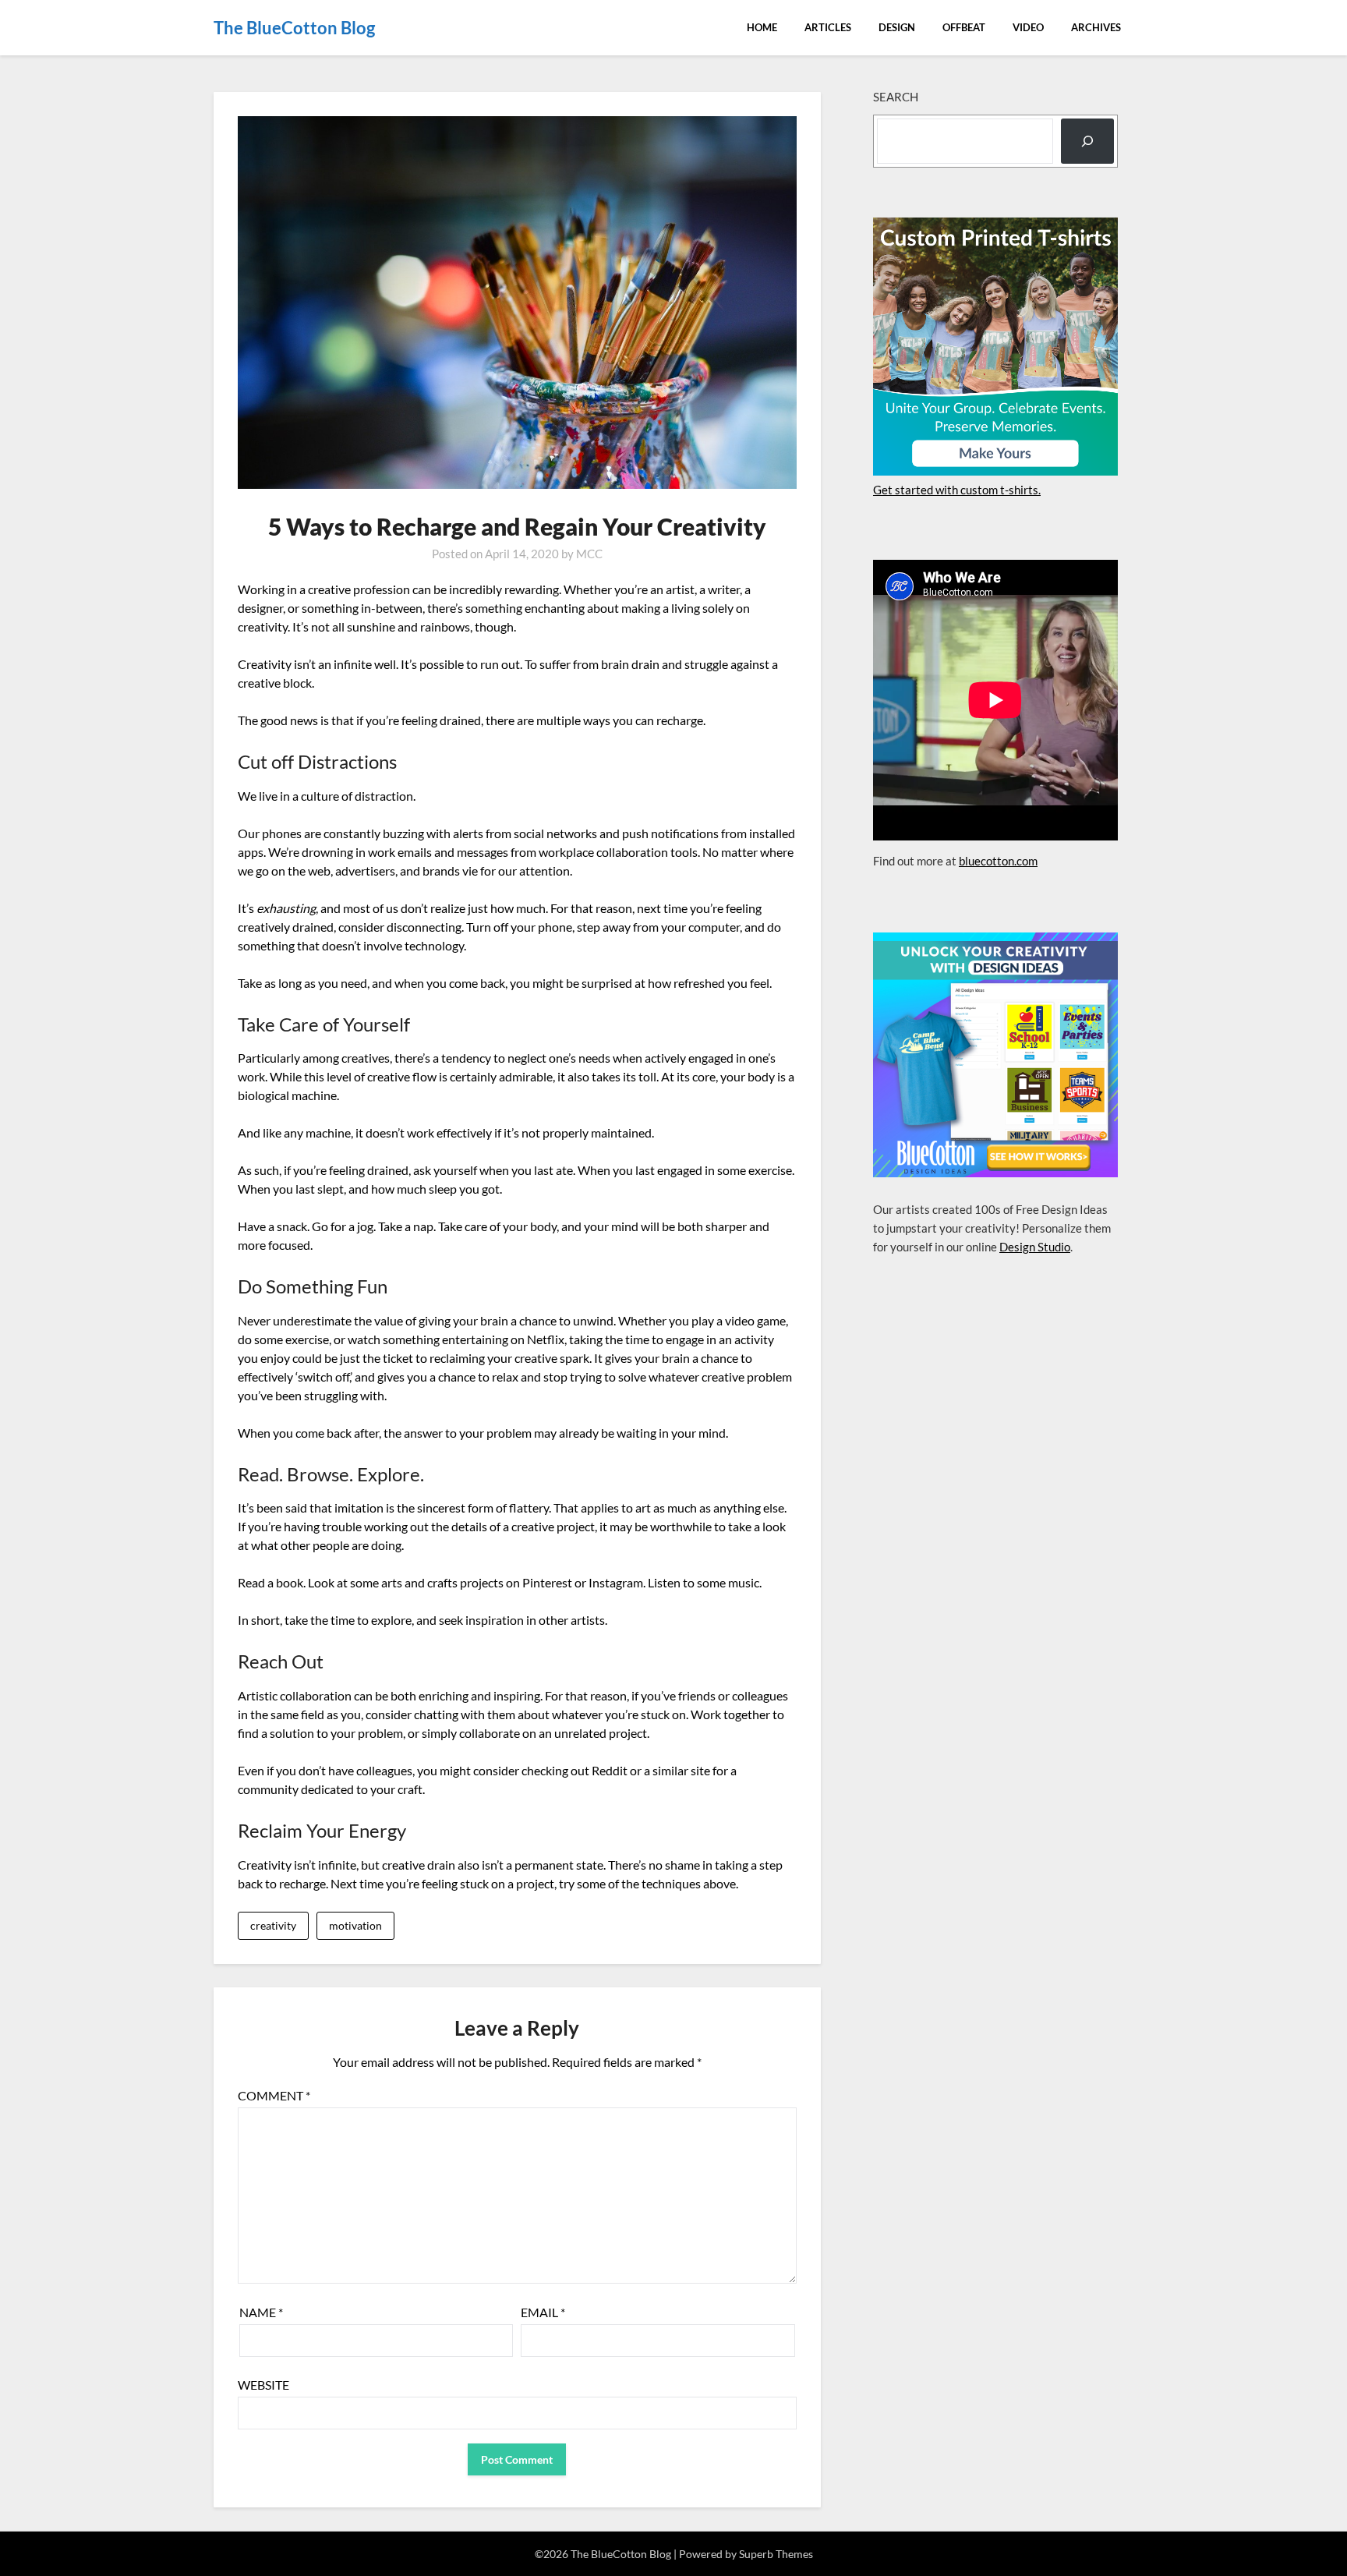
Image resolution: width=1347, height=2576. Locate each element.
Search (896, 97)
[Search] (1087, 141)
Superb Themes (776, 2554)
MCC (589, 554)
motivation (355, 1925)
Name (261, 2312)
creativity (273, 1925)
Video (1028, 27)
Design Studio (1035, 1247)
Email (543, 2312)
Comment (274, 2095)
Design (897, 27)
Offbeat (964, 27)
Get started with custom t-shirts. (957, 490)
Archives (1096, 27)
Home (762, 27)
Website (263, 2385)
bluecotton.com (998, 861)
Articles (828, 27)
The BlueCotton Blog (294, 28)
